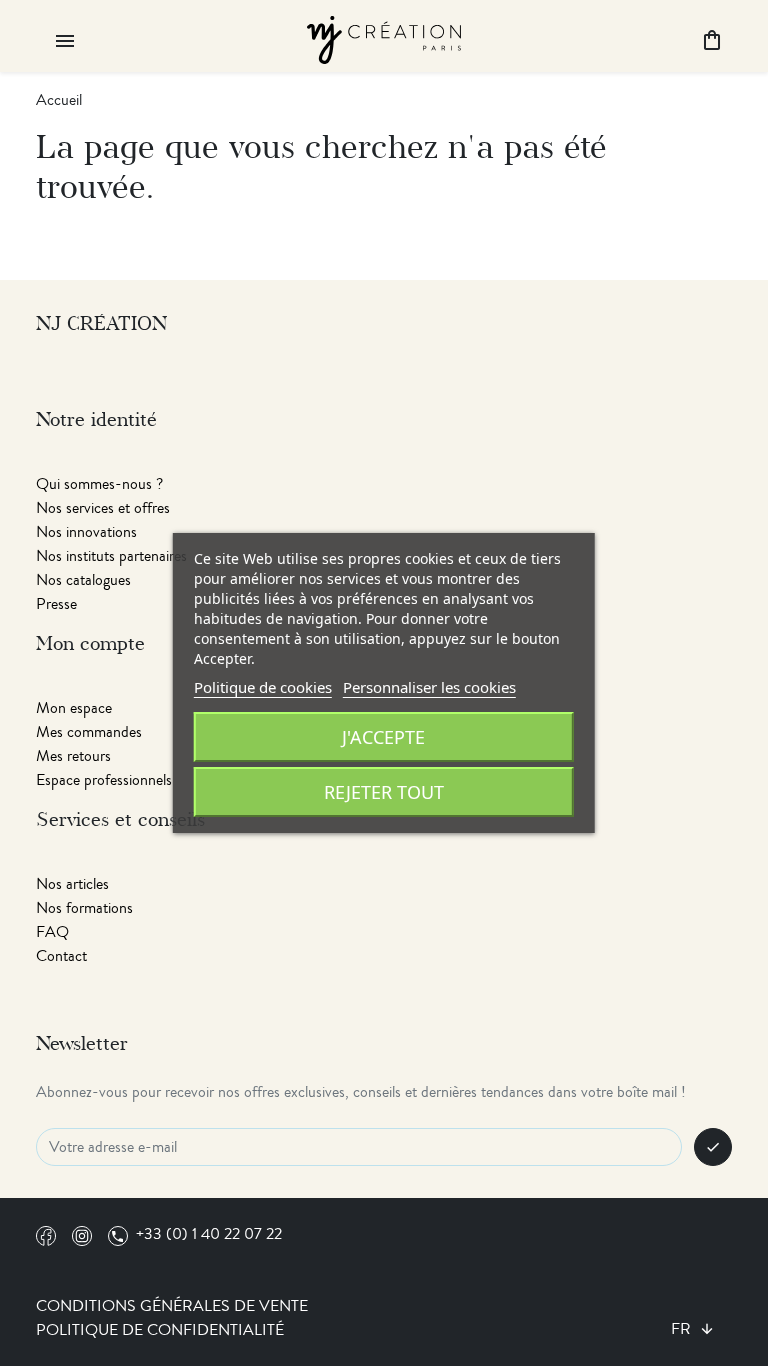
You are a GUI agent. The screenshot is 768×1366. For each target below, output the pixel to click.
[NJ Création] (384, 37)
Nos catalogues (83, 580)
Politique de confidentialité (160, 1330)
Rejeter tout (384, 792)
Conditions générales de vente (172, 1306)
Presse (56, 604)
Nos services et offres (103, 508)
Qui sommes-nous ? (99, 484)
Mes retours (73, 756)
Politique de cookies (263, 687)
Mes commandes (89, 732)
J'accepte (383, 737)
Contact (61, 956)
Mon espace (74, 708)
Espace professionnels (104, 780)
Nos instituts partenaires (111, 556)
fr (683, 1329)
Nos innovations (86, 532)
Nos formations (84, 908)
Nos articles (72, 884)
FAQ (52, 932)
